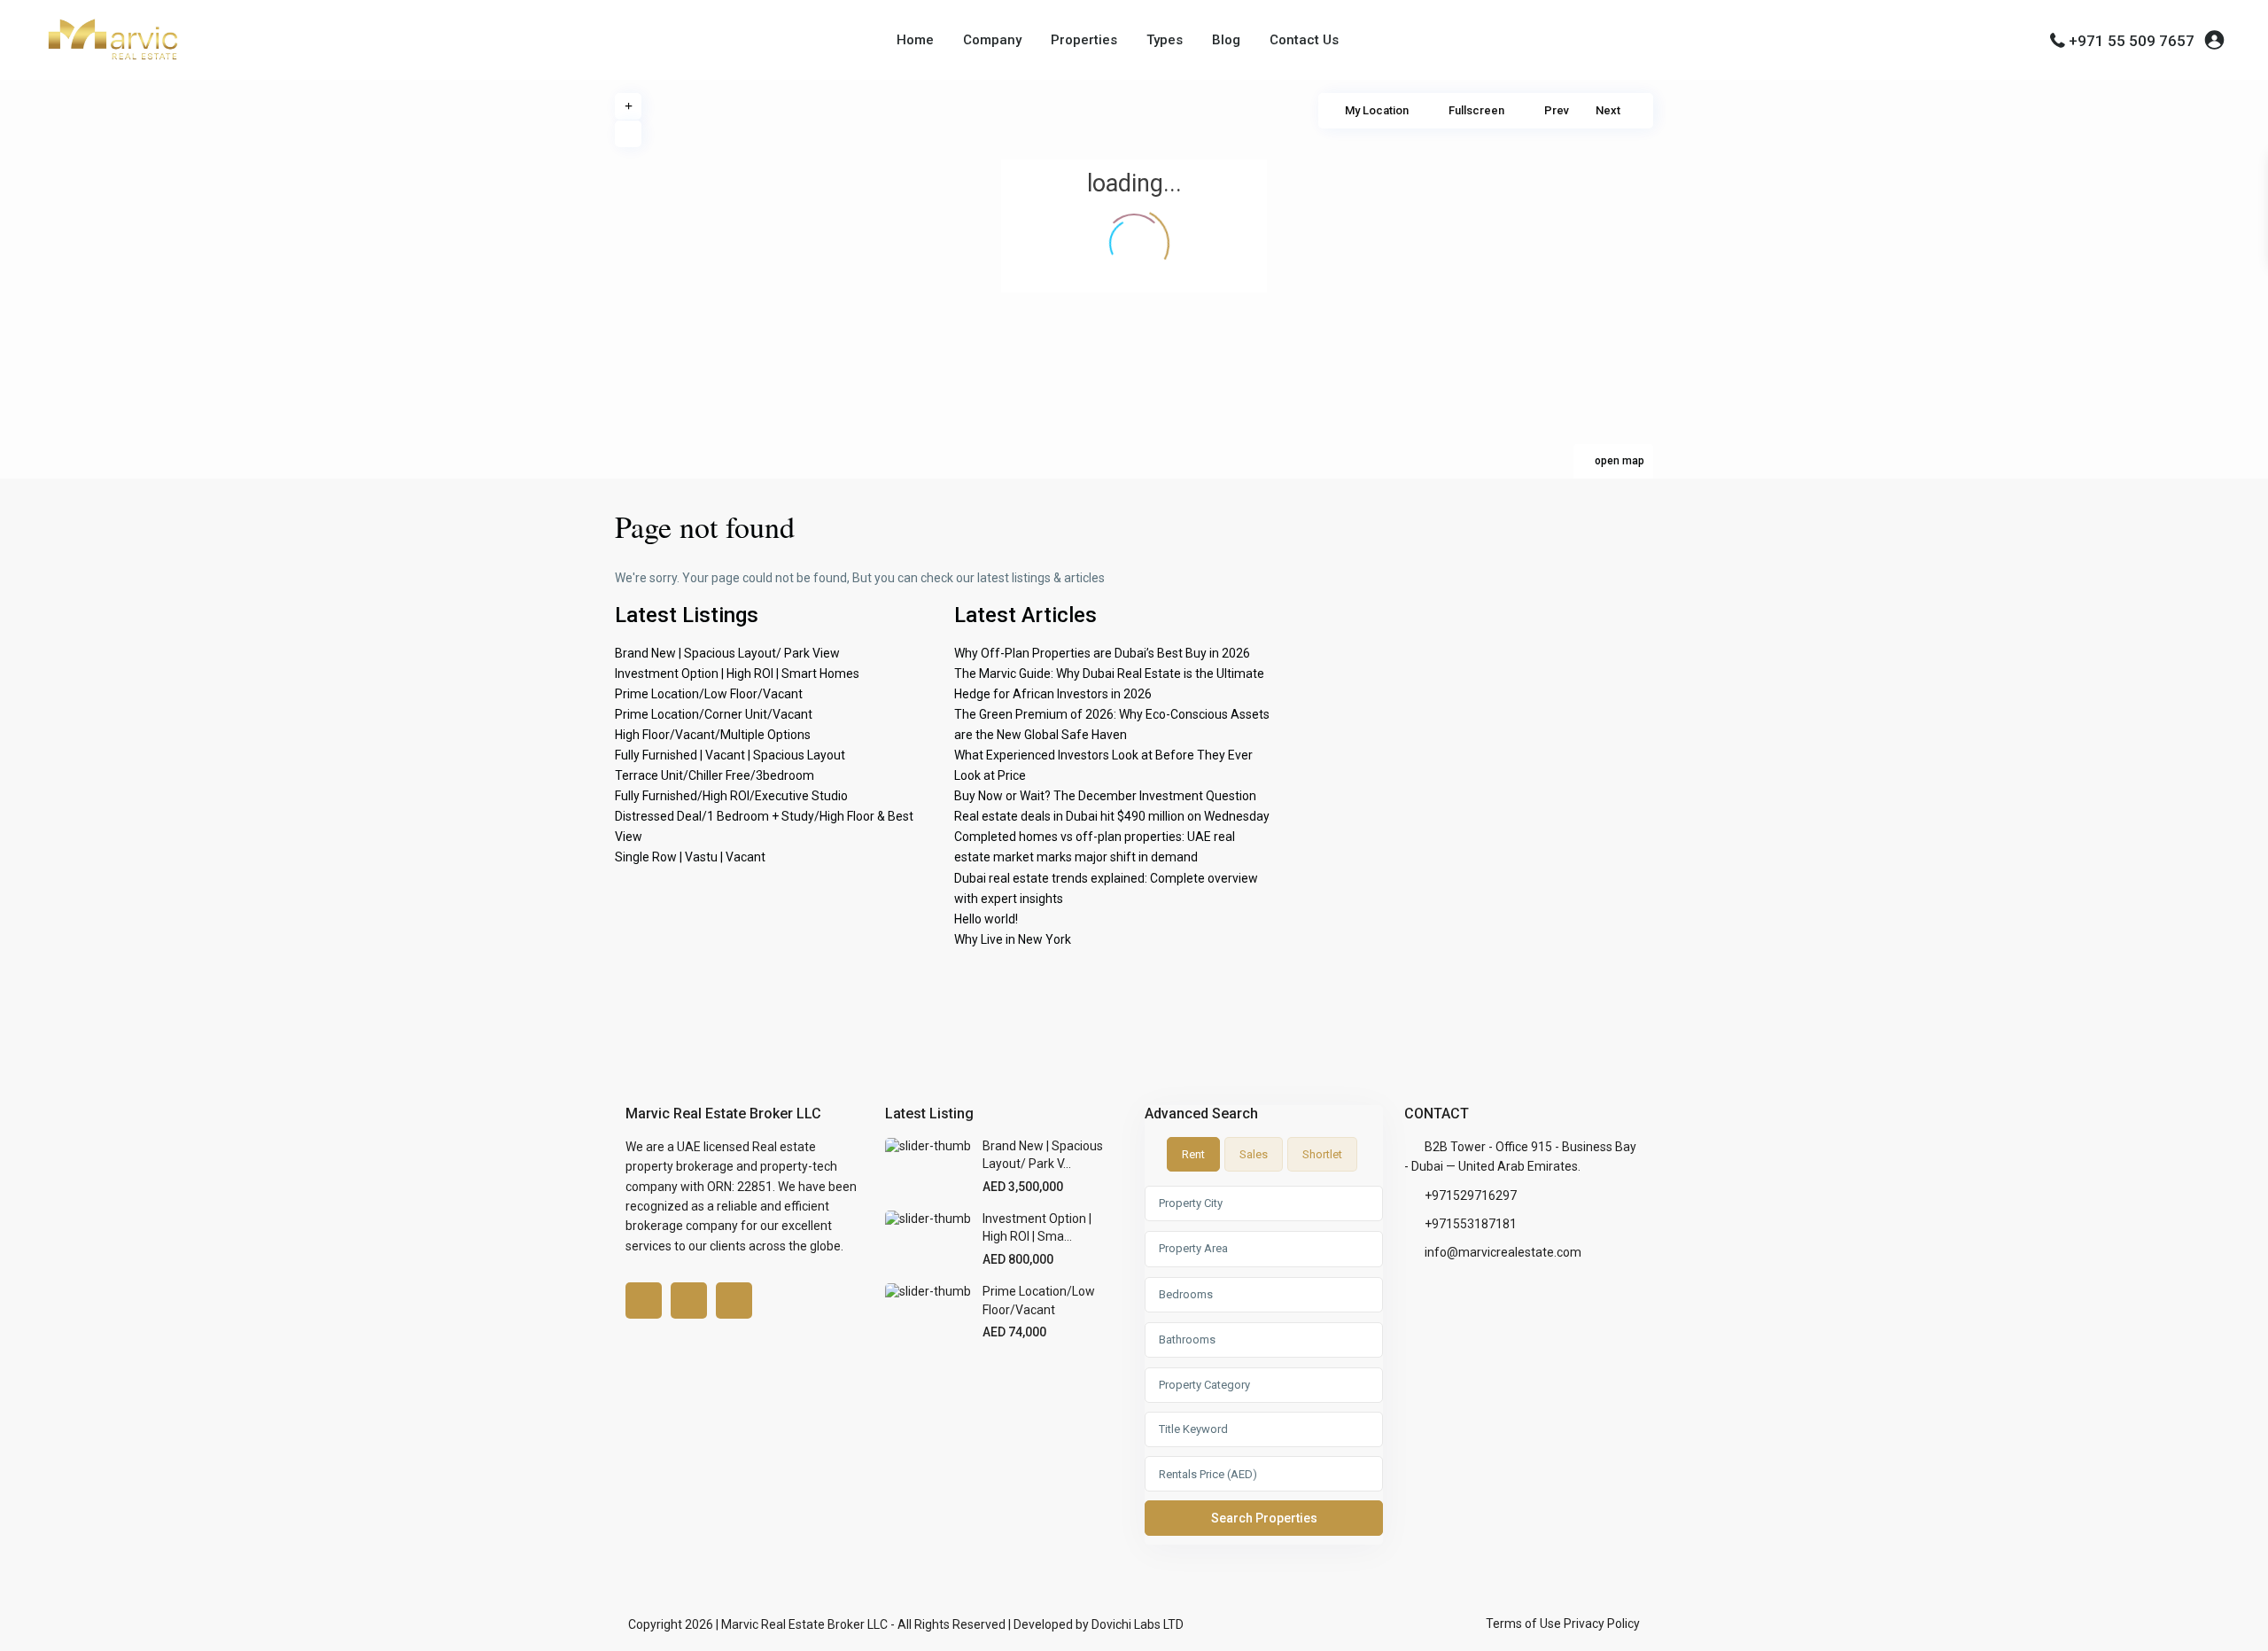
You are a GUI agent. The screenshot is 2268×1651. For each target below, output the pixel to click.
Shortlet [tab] (1322, 1154)
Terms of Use (1523, 1624)
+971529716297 (1471, 1195)
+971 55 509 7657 (2132, 41)
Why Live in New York (1013, 939)
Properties (1084, 40)
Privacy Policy (1602, 1624)
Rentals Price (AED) (1208, 1474)
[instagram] (734, 1301)
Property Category (1204, 1385)
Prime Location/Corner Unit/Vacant (714, 714)
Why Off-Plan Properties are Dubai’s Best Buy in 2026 (1102, 653)
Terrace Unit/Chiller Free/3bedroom (715, 775)
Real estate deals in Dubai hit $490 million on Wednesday (1112, 816)
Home (915, 40)
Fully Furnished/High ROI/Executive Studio (731, 796)
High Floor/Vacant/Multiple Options (713, 735)
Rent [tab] (1193, 1154)
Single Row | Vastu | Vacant (690, 857)
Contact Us (1304, 40)
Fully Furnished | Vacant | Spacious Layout (730, 755)
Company (992, 40)
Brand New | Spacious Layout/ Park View (727, 653)
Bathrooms (1187, 1339)
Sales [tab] (1254, 1154)
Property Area (1193, 1248)
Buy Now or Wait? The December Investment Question (1105, 796)
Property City (1191, 1203)
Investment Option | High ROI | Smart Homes (737, 674)
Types (1165, 40)
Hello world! (986, 919)
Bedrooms (1186, 1294)
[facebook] (644, 1301)
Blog (1226, 40)
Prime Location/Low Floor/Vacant (709, 694)
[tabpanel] (1264, 1365)
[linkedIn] (689, 1301)
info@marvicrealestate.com (1503, 1252)
